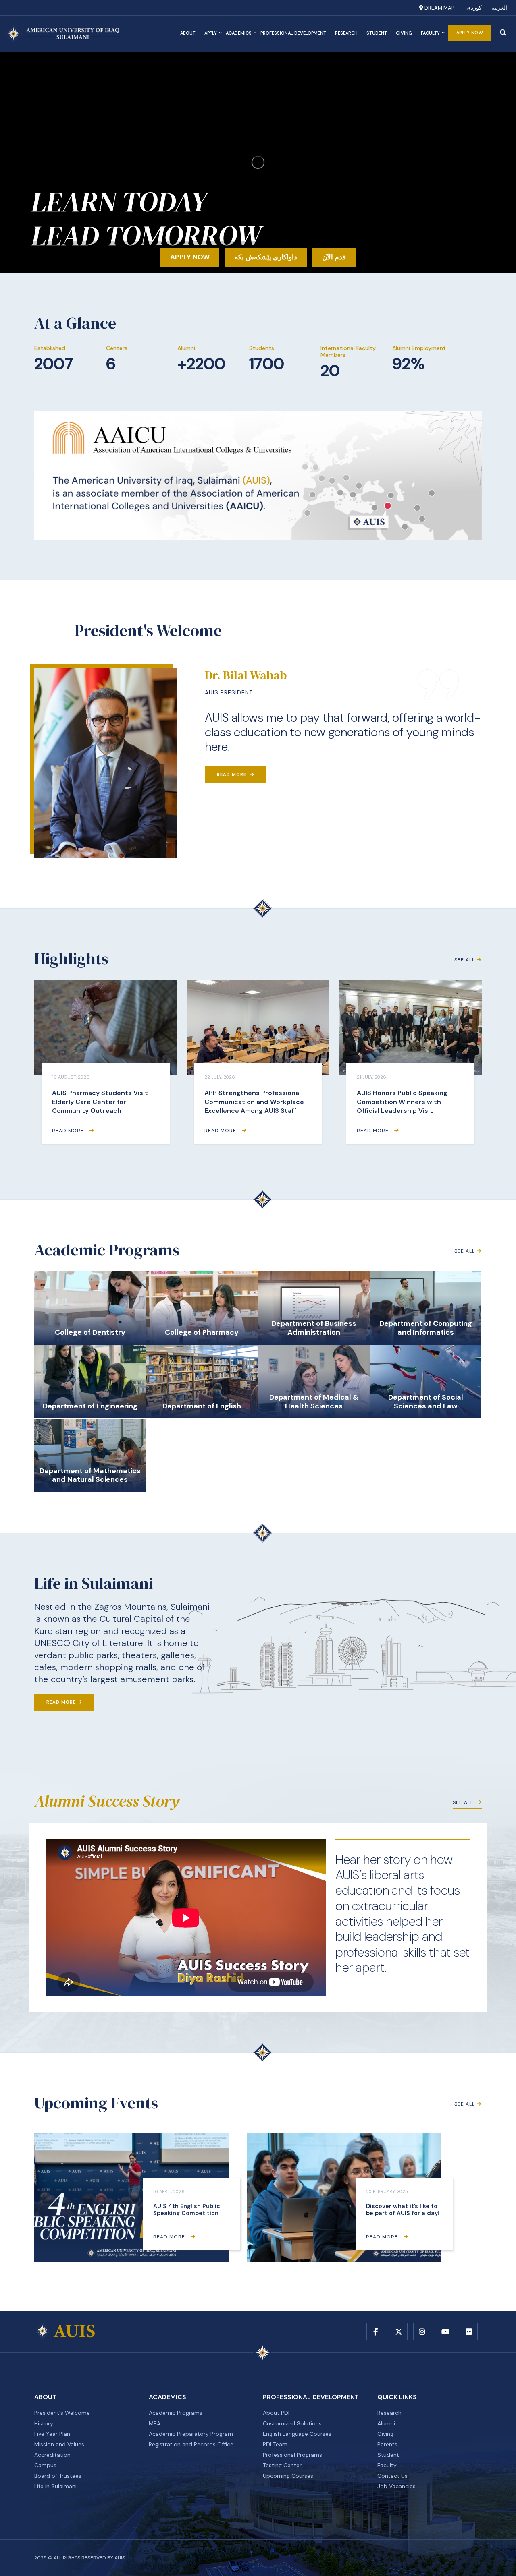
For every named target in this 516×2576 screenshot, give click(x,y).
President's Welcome (62, 2413)
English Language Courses (297, 2434)
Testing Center (282, 2465)
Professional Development (293, 33)
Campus (45, 2465)
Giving (404, 33)
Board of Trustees (58, 2476)
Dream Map (439, 8)
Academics (239, 33)
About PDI (276, 2413)
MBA (155, 2423)
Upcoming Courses (288, 2476)
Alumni (386, 2423)
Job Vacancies (396, 2486)
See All (465, 960)
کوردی (474, 8)
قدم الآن (334, 257)
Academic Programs (176, 2413)
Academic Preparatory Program (191, 2434)
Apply (211, 33)
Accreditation (52, 2455)
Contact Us (392, 2476)
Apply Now (470, 33)
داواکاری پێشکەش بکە (266, 257)
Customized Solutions (292, 2423)
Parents (387, 2444)
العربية (499, 8)
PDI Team (275, 2444)
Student (377, 33)
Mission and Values (59, 2444)
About (188, 33)
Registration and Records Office (191, 2444)
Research (346, 33)
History (44, 2423)
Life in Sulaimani (55, 2486)
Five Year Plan (52, 2434)
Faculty (430, 33)
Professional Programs (292, 2455)
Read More (232, 774)
